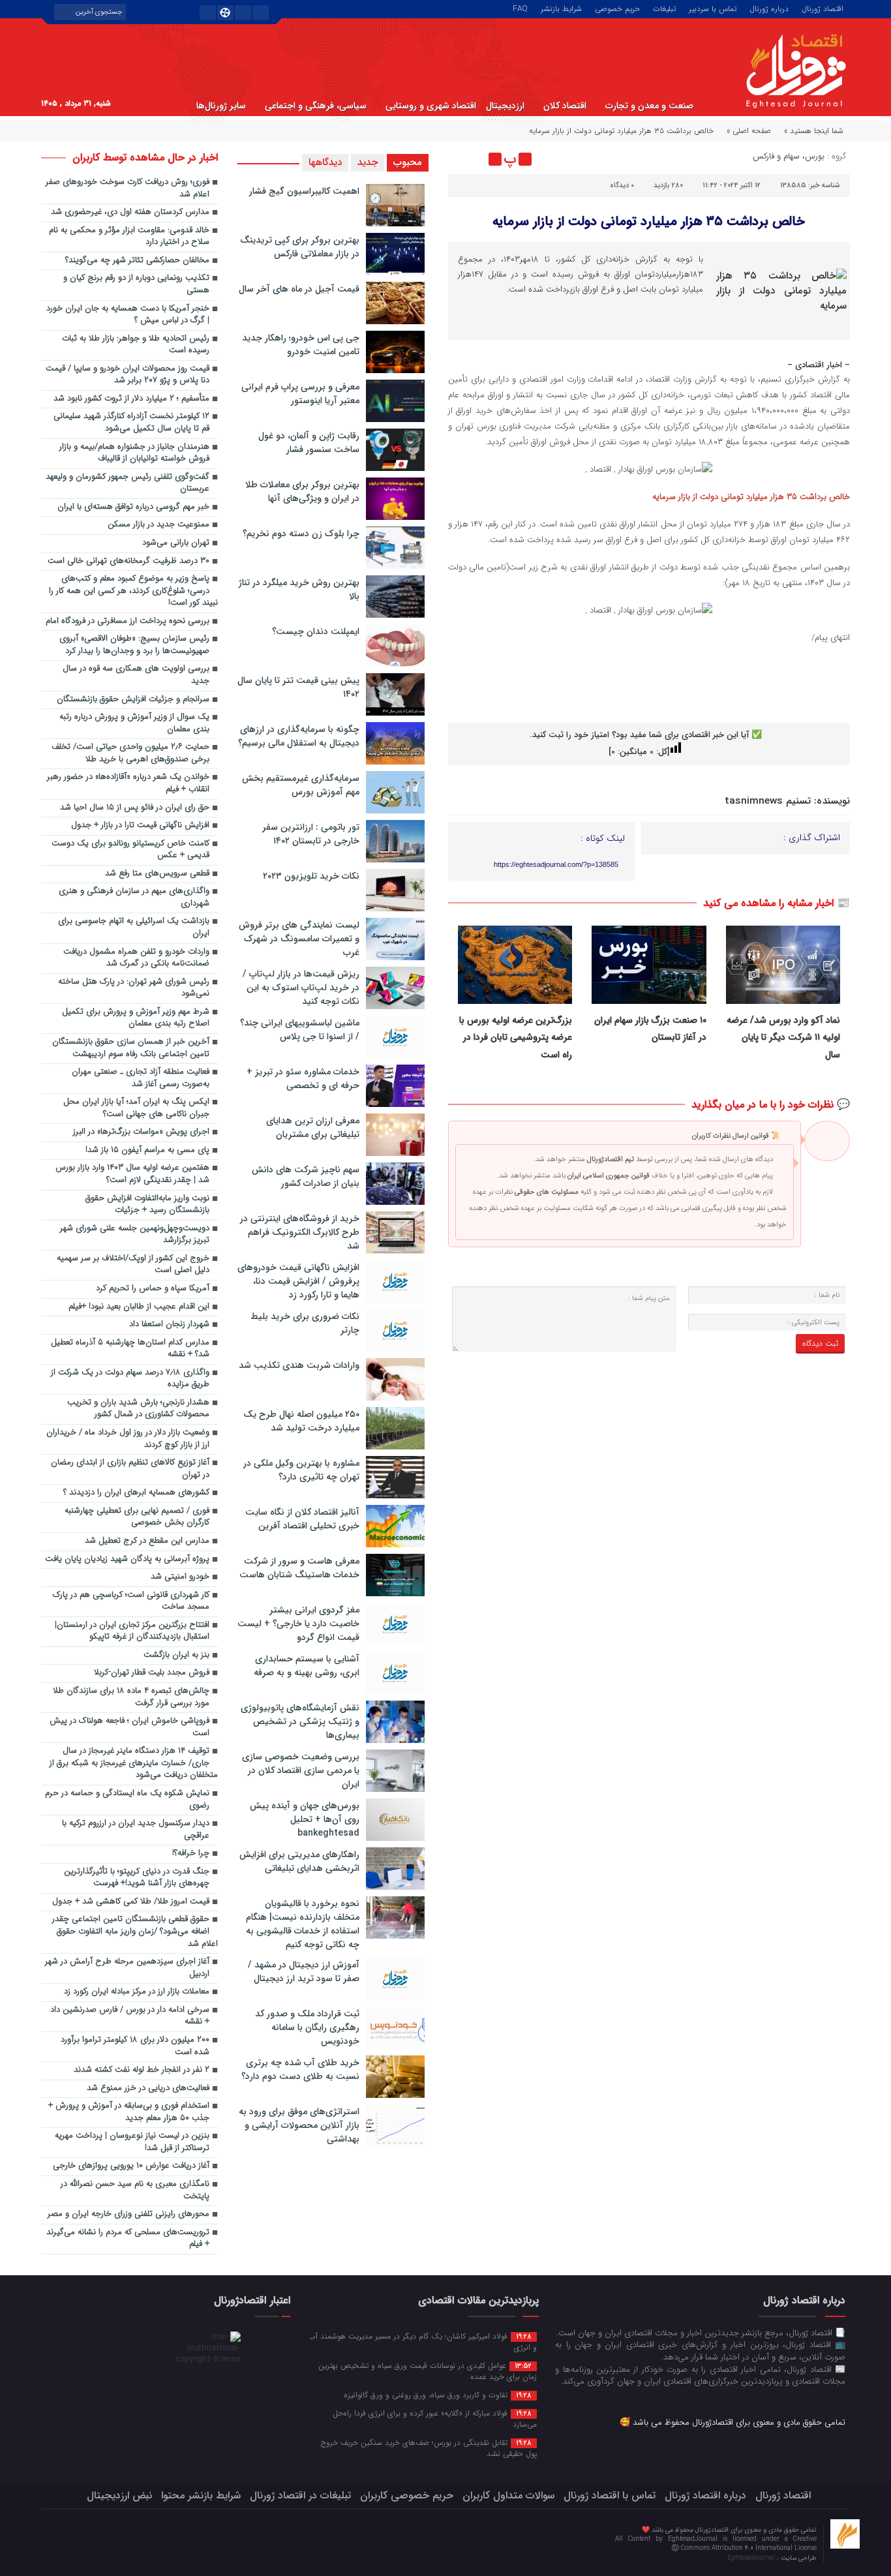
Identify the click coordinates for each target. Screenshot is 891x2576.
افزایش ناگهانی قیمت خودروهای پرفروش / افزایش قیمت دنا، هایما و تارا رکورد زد (298, 1281)
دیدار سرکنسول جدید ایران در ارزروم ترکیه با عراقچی (136, 1830)
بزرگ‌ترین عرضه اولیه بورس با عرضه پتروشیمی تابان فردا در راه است (516, 1038)
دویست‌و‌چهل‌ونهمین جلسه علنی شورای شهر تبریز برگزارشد (135, 1235)
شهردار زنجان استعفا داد (169, 1325)
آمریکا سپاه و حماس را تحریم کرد (153, 1289)
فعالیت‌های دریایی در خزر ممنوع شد (148, 2088)
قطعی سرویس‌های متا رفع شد (157, 874)
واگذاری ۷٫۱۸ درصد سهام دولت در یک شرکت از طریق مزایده (130, 1379)
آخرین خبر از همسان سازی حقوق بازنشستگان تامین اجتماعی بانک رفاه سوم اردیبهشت (131, 1048)
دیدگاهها (325, 162)
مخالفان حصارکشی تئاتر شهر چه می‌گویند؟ (137, 261)
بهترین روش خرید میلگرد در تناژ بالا (299, 589)
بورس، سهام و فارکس (789, 156)
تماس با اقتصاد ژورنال (610, 2495)
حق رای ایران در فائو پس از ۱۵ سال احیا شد (135, 808)
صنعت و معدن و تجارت (649, 106)
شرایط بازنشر (561, 8)
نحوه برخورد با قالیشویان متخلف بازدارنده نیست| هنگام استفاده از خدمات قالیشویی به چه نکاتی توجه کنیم (303, 1924)
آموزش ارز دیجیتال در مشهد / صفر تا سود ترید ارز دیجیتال (304, 1972)
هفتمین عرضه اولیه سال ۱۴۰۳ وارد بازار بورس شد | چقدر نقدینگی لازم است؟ (132, 1174)
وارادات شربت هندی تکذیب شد (299, 1365)
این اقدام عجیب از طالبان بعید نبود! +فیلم (139, 1307)
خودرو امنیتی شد (180, 1577)
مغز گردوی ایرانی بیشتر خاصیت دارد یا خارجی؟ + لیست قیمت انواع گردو (298, 1624)
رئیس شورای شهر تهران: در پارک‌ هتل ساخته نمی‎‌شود (134, 988)
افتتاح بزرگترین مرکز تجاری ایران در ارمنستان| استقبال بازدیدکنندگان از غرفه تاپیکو (132, 1631)
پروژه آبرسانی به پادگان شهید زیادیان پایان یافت (127, 1559)
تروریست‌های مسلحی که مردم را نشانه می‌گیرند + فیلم (128, 2239)
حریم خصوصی (617, 8)
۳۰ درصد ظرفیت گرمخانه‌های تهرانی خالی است (128, 561)
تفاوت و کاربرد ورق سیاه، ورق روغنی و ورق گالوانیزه (438, 2395)
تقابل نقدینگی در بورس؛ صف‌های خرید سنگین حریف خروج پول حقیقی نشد (429, 2448)
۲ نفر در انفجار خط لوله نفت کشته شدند (142, 2070)
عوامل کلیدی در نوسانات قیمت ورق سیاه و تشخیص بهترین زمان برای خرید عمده (428, 2371)
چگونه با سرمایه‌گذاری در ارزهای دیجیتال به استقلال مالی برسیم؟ (299, 736)
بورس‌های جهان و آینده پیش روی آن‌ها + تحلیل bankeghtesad (305, 1819)
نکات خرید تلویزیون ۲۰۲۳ (311, 876)
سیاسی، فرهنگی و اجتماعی (316, 106)
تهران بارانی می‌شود (176, 543)
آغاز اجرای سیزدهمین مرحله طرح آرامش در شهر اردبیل (127, 1968)
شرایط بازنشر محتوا (201, 2495)
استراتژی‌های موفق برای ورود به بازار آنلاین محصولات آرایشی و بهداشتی (299, 2125)
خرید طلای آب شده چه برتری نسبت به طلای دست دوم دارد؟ (300, 2069)
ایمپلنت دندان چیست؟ (316, 631)
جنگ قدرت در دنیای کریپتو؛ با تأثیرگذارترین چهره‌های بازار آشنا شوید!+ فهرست (137, 1878)
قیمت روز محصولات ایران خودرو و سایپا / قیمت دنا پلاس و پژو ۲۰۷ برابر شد (128, 375)
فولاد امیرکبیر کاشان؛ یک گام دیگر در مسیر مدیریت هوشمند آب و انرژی (423, 2341)
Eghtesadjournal (752, 2558)
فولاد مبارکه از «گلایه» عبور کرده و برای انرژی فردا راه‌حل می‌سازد (435, 2418)
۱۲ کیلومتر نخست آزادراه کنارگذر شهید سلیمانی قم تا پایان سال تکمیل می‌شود (131, 423)
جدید (368, 162)
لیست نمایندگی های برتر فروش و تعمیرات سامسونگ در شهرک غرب (299, 939)
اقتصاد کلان (565, 106)
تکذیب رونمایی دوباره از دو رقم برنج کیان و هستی (136, 284)
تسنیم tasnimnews (768, 801)
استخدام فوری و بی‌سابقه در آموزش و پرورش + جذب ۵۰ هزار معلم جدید (129, 2112)
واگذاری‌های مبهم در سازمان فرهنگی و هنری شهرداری (134, 898)
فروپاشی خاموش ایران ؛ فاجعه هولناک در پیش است (129, 1727)
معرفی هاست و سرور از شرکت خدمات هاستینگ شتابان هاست (299, 1568)
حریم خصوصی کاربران (407, 2495)
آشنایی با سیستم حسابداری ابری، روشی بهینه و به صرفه (307, 1666)
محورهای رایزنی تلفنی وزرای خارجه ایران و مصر (128, 2214)
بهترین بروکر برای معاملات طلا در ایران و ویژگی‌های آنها (302, 492)
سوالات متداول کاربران (508, 2495)
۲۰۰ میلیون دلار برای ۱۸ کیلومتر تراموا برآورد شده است (135, 2046)
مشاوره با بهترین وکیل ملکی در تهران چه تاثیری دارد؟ (301, 1470)
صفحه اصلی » (749, 131)
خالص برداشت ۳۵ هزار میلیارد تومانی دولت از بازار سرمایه (649, 221)
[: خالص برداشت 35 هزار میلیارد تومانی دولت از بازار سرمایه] (460, 159)
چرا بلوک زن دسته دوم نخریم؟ (301, 534)
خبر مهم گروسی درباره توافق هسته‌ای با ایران (133, 507)
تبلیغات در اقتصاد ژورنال (300, 2495)
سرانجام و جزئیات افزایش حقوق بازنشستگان (133, 700)
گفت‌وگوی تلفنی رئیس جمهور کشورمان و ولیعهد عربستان (128, 483)
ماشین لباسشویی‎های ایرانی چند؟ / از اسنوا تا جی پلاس (300, 1030)
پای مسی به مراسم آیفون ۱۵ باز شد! (147, 1150)
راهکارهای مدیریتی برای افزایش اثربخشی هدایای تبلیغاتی (299, 1861)
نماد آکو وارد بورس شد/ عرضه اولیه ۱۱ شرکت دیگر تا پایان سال (783, 1038)
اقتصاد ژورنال (823, 8)
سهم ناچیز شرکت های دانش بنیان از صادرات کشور (306, 1176)
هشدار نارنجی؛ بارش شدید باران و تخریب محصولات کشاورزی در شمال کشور (138, 1409)
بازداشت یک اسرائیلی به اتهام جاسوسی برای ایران (134, 928)
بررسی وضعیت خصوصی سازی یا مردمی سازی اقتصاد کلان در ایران (301, 1770)
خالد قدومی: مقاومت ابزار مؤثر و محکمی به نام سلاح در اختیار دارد (129, 237)
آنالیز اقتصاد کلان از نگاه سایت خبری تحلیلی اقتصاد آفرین (302, 1519)
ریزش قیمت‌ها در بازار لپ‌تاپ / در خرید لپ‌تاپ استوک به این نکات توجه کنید (301, 988)
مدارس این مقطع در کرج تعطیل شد (147, 1541)
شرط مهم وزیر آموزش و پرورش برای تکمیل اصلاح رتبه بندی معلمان (136, 1018)
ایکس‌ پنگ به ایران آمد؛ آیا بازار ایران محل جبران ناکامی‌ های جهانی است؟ (136, 1108)
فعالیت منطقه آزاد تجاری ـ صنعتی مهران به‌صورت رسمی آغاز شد (141, 1078)
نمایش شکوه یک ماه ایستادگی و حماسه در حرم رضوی (127, 1800)
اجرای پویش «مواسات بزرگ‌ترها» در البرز (141, 1132)
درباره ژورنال (769, 8)
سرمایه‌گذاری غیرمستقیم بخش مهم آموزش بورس (301, 785)
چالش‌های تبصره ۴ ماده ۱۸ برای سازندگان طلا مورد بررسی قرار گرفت (131, 1697)
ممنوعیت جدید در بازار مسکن (159, 525)
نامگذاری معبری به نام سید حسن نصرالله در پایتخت (135, 2190)
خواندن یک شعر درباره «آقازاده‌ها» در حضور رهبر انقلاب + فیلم (128, 783)
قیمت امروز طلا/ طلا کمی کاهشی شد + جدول (131, 1902)
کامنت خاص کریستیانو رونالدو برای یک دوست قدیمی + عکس (130, 850)
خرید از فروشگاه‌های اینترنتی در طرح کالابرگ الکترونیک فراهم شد (300, 1232)
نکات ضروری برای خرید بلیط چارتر (305, 1323)
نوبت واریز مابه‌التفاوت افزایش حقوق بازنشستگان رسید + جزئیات (147, 1205)
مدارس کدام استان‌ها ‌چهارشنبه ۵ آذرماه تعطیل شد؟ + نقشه (130, 1349)
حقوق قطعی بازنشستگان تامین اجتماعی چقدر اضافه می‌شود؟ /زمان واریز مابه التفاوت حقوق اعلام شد (135, 1932)
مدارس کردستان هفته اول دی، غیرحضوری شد (130, 212)
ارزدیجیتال (505, 106)
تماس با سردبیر (713, 8)
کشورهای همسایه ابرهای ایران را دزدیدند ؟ (136, 1493)
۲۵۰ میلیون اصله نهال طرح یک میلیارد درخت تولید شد (301, 1421)
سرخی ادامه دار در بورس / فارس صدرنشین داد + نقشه (130, 2016)
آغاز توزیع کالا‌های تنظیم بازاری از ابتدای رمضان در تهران (130, 1469)
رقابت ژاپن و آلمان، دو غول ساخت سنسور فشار (309, 443)
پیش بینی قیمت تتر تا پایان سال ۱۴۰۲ (298, 687)
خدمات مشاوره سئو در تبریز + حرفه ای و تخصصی (303, 1079)
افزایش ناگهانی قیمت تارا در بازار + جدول (140, 826)
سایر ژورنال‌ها (221, 106)
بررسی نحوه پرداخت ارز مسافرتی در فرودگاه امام (128, 621)
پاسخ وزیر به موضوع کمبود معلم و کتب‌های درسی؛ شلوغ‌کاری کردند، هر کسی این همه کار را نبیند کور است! (133, 591)
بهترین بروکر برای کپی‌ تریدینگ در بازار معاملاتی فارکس (300, 247)
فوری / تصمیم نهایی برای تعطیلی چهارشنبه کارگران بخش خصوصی (137, 1517)
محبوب (408, 162)
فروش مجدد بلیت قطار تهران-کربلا (152, 1673)
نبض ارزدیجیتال (119, 2495)
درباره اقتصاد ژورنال (705, 2495)
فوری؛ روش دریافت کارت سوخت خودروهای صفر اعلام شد (128, 189)
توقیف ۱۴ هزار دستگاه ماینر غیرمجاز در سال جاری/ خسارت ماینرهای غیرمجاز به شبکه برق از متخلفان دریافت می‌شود (134, 1763)
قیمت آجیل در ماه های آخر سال (299, 289)
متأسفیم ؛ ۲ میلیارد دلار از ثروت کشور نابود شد (131, 399)
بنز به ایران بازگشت (176, 1655)
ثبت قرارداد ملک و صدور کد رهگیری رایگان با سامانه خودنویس (307, 2027)
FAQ (520, 8)
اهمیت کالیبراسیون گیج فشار (304, 191)
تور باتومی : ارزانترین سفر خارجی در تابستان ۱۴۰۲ (311, 834)
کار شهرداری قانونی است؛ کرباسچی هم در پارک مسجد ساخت (131, 1601)
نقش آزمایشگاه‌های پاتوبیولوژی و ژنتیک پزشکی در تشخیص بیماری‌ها (300, 1721)
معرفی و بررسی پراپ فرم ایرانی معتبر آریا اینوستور (300, 394)
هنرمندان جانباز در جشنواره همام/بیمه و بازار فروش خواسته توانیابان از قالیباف (134, 453)
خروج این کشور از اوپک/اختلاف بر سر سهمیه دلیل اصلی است (133, 1265)
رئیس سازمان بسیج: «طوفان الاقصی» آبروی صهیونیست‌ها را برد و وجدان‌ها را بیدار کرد (134, 645)
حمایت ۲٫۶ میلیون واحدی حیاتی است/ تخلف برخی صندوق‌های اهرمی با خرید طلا (130, 753)
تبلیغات (664, 8)
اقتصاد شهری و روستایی (431, 106)
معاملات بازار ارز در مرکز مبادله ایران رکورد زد (137, 1992)
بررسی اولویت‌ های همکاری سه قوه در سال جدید (136, 675)
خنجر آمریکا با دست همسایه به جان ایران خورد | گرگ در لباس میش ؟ (128, 315)
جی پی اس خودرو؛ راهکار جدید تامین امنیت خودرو (301, 345)
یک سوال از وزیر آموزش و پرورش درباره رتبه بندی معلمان (134, 723)
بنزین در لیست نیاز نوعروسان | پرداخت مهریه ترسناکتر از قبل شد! (132, 2142)
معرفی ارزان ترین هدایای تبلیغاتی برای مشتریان (313, 1128)
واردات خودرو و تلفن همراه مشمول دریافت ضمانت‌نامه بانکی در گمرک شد (136, 958)
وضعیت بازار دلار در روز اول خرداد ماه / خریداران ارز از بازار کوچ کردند (128, 1439)
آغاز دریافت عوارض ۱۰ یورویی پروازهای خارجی (131, 2166)
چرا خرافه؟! (191, 1854)
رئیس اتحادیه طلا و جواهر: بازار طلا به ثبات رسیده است (136, 345)
